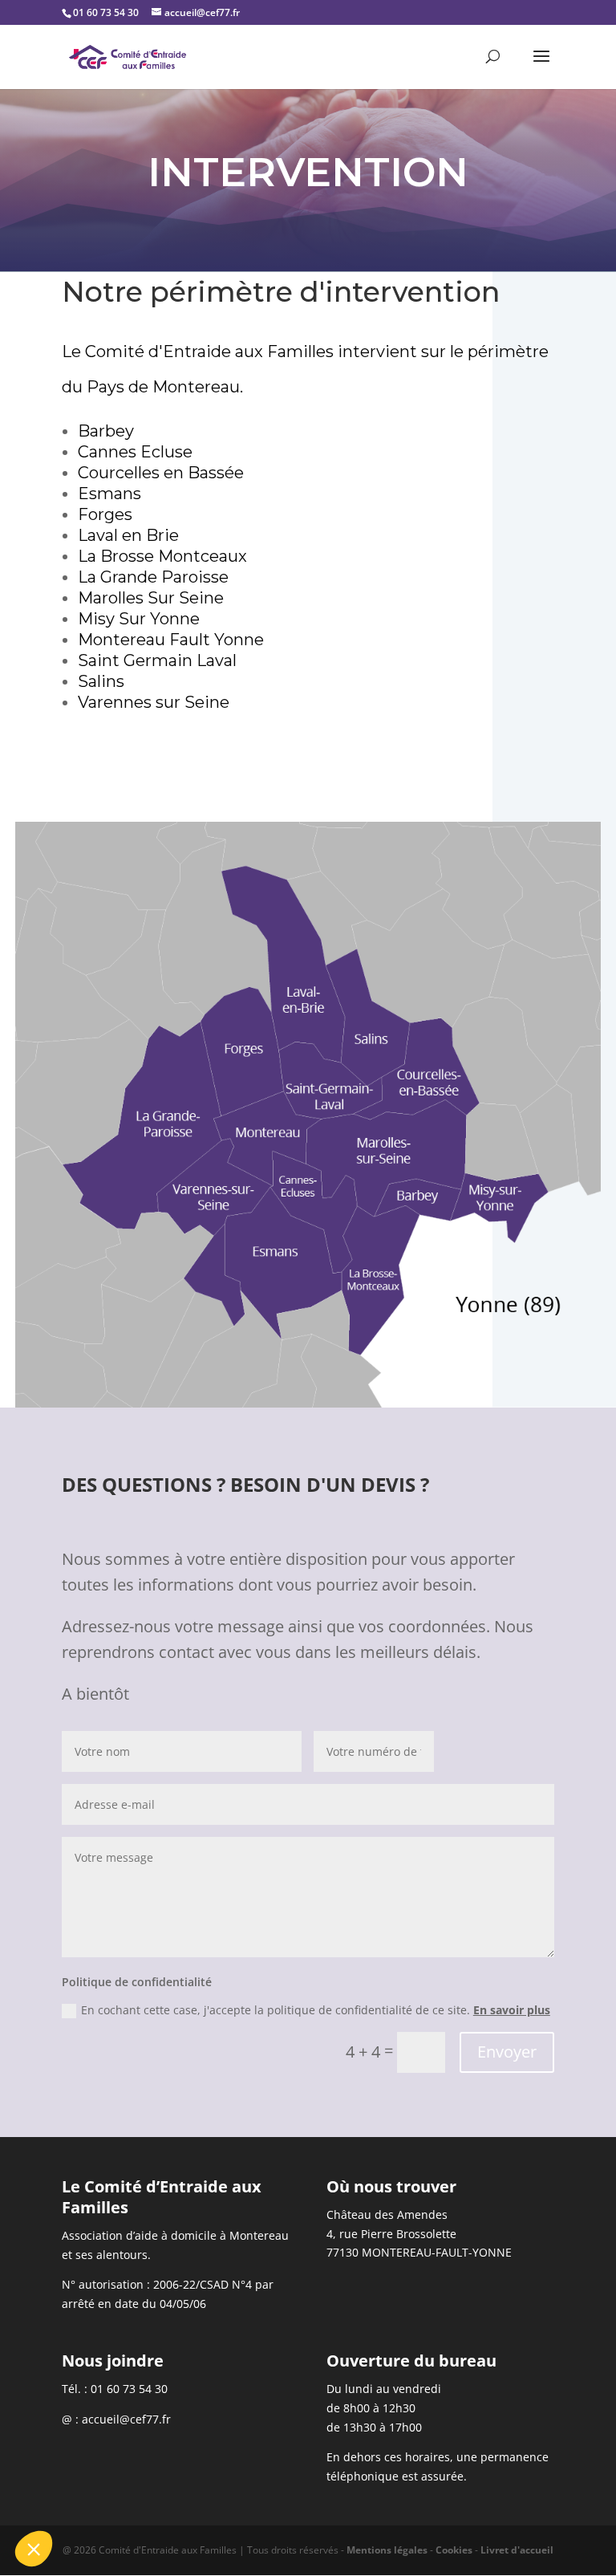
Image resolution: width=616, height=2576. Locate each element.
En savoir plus (512, 2010)
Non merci (72, 2495)
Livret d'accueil (517, 2550)
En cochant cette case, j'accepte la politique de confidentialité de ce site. (316, 2010)
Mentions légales (387, 2550)
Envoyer (507, 2052)
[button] (34, 2549)
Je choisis (184, 2495)
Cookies (454, 2550)
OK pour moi (297, 2495)
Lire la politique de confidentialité (104, 2439)
